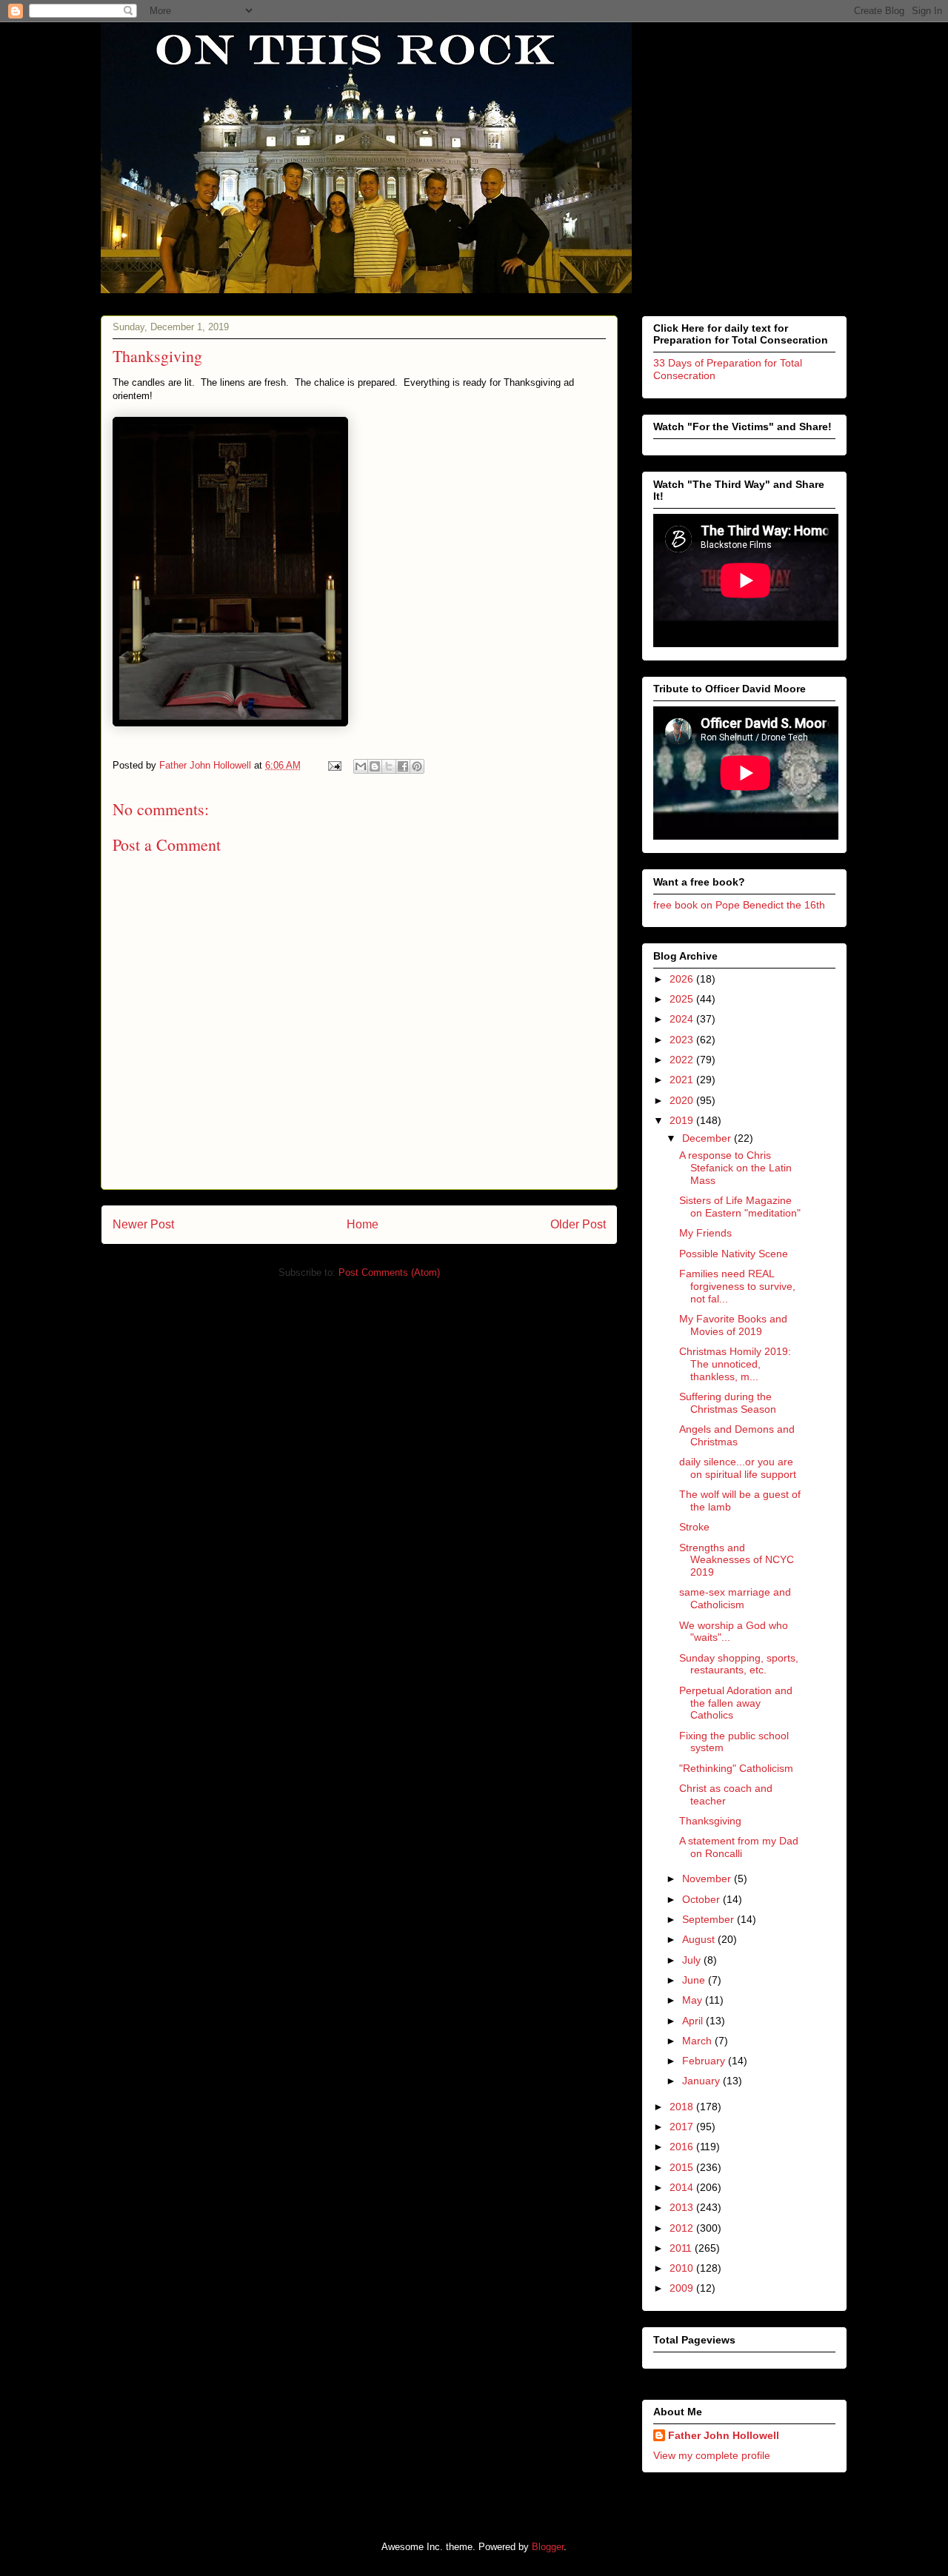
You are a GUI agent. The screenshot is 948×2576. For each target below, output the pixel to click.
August (700, 1939)
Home (363, 1224)
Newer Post (143, 1224)
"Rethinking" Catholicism (736, 1768)
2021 (683, 1080)
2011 (682, 2248)
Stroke (694, 1527)
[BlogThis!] (375, 766)
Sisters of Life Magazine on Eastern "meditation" (740, 1207)
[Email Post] (334, 765)
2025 (683, 999)
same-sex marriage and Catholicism (735, 1598)
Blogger (548, 2547)
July (693, 1960)
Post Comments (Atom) (389, 1272)
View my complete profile (712, 2455)
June (695, 1980)
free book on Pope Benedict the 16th (739, 905)
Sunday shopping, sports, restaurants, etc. (739, 1664)
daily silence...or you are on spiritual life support (738, 1468)
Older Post (578, 1224)
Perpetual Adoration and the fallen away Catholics (736, 1703)
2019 (683, 1120)
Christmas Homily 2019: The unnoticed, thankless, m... (735, 1364)
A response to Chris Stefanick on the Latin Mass (735, 1168)
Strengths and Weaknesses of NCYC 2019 (737, 1560)
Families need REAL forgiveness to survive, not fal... (737, 1286)
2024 (683, 1019)
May (694, 2000)
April (694, 2021)
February (705, 2061)
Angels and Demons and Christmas (737, 1435)
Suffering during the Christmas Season (728, 1403)
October (702, 1899)
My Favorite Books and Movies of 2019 (733, 1325)
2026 (683, 979)
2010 (683, 2268)
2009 (683, 2288)
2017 (683, 2127)
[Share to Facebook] (403, 766)
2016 (683, 2147)
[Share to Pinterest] (417, 766)
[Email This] (361, 766)
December (708, 1138)
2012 (683, 2228)
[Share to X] (389, 766)
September (710, 1919)
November (708, 1879)
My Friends (705, 1233)
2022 (683, 1060)
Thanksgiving (710, 1821)
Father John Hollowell (724, 2435)
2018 (683, 2107)
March (698, 2041)
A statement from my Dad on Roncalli (739, 1847)
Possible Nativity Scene (734, 1254)
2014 (683, 2187)
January (702, 2081)
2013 (683, 2207)
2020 (683, 1100)
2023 (683, 1040)
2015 (683, 2167)
